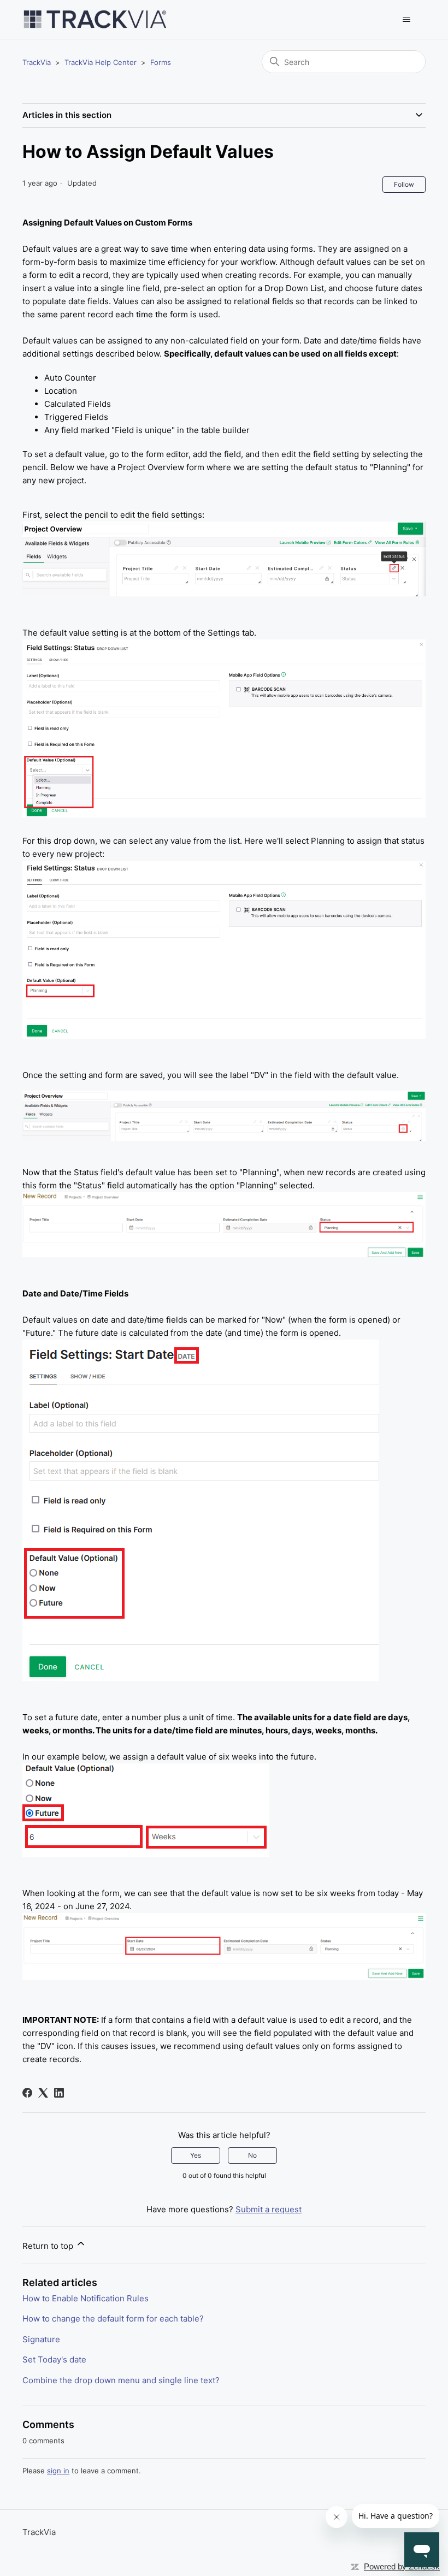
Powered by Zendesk (402, 2566)
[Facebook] (27, 2093)
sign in (58, 2471)
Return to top (49, 2246)
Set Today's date (54, 2359)
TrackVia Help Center (101, 62)
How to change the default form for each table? (113, 2319)
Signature (41, 2339)
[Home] (95, 19)
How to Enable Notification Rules (86, 2298)
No (252, 2155)
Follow (404, 184)
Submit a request (269, 2209)
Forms (161, 62)
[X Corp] (43, 2093)
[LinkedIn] (59, 2093)
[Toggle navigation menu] (406, 20)
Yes (196, 2155)
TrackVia (37, 62)
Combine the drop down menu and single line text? (121, 2380)
